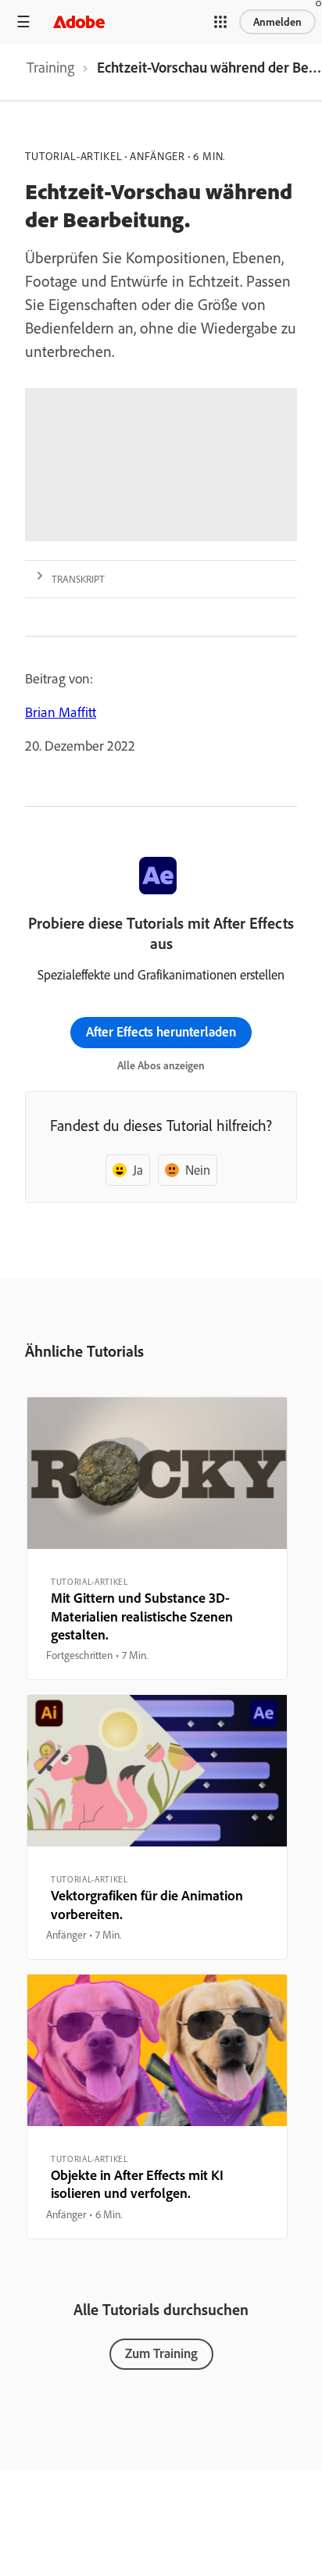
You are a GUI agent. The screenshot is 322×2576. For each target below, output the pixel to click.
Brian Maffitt (61, 712)
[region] (157, 1538)
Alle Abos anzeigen (161, 1065)
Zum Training (161, 2353)
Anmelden (277, 22)
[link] (50, 72)
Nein (198, 1170)
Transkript (78, 579)
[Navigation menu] (23, 21)
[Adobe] (79, 21)
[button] (220, 22)
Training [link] (50, 67)
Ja (138, 1170)
